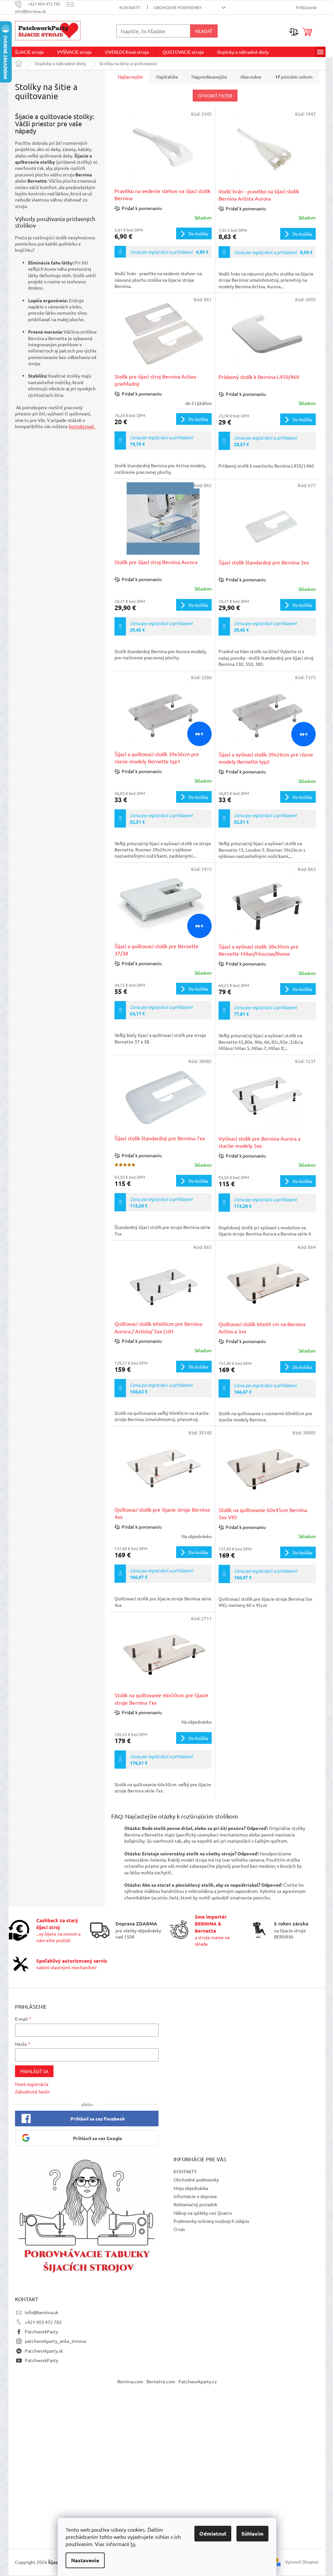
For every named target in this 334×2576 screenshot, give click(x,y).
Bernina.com (130, 2381)
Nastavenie (85, 2560)
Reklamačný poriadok (195, 2204)
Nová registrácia (32, 2084)
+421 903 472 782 (43, 2322)
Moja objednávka (191, 2188)
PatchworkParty (41, 2331)
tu (133, 2544)
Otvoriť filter (215, 96)
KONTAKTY (130, 7)
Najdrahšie (167, 77)
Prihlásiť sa (34, 2071)
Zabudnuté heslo (32, 2091)
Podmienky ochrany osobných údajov (211, 2221)
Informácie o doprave (195, 2196)
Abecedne (251, 77)
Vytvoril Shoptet (302, 2561)
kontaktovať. (82, 426)
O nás (179, 2229)
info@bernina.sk (41, 2312)
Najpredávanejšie (209, 77)
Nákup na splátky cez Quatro (203, 2213)
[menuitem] (29, 52)
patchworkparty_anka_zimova (55, 2341)
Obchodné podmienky (178, 7)
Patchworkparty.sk (44, 2351)
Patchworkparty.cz (198, 2381)
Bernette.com (161, 2381)
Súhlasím (252, 2533)
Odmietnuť (213, 2533)
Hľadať (204, 31)
